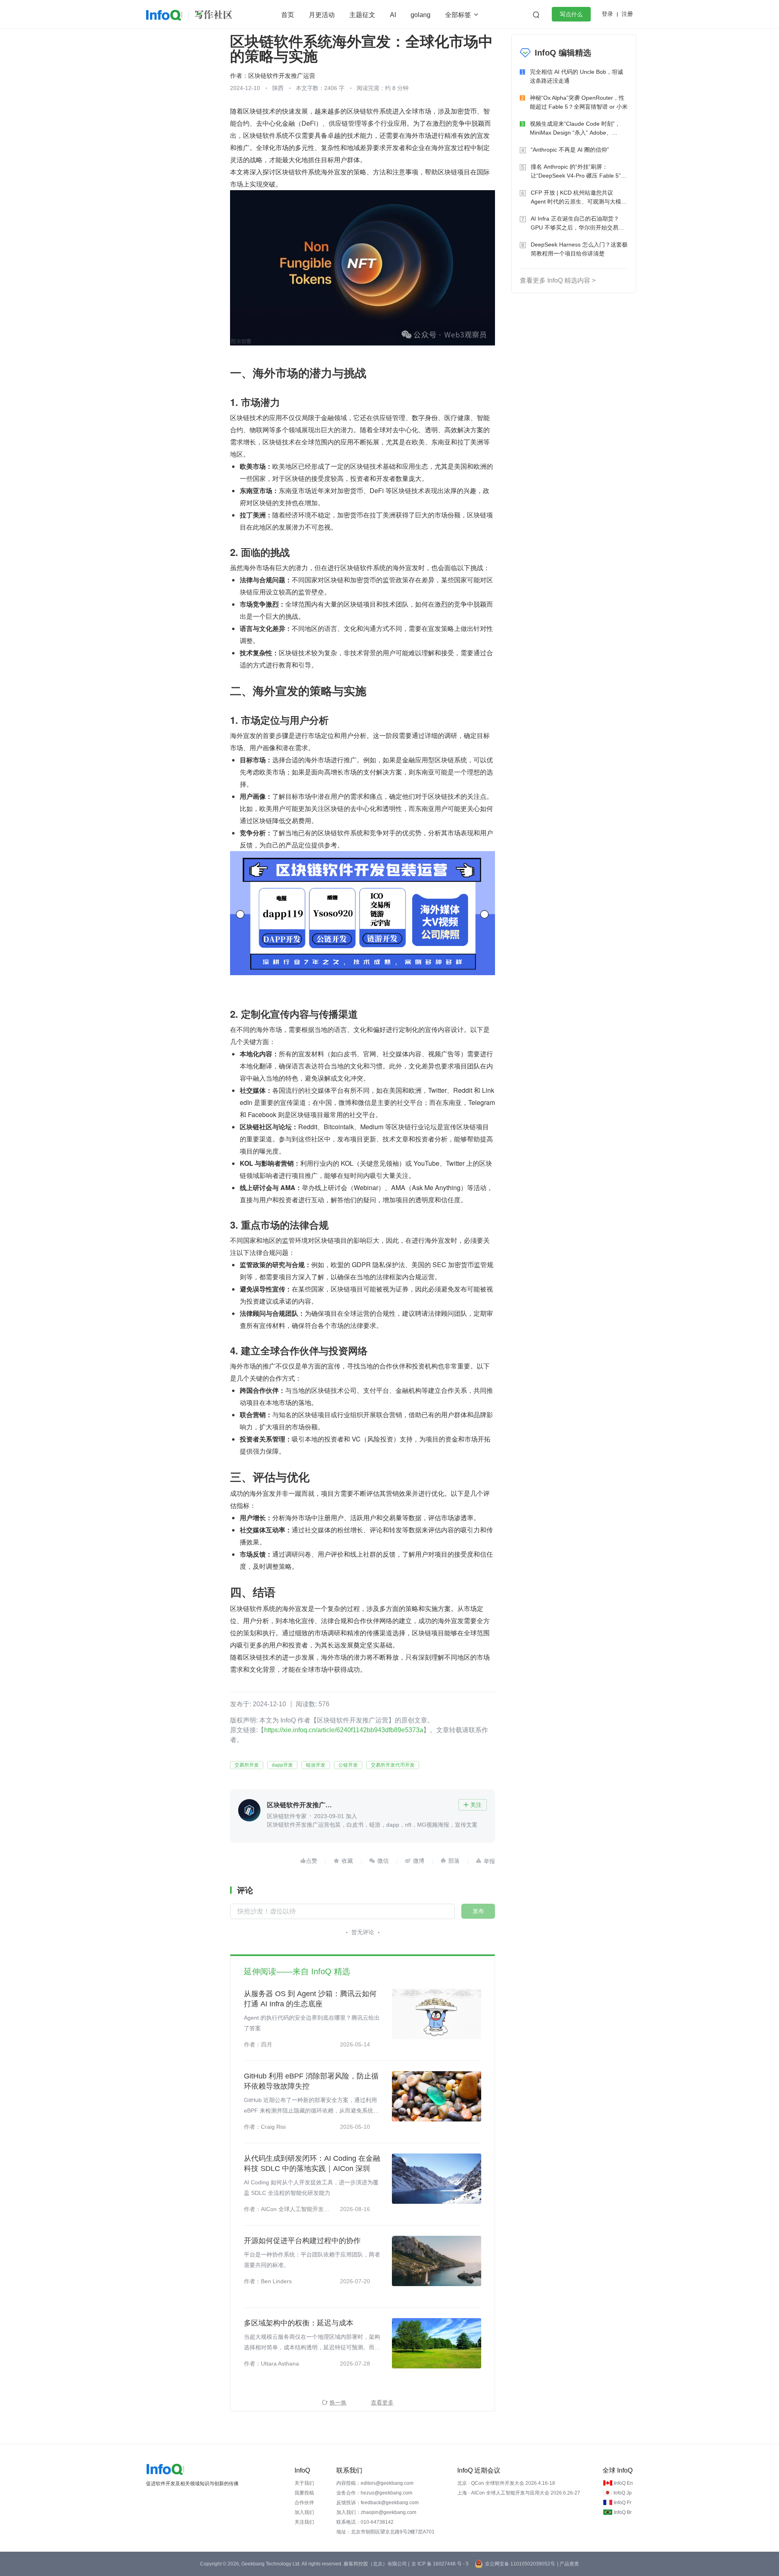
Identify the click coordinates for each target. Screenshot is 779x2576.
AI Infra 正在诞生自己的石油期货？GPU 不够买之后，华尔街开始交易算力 (577, 224)
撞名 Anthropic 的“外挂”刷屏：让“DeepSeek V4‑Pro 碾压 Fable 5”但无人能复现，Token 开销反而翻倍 (579, 172)
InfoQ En (623, 2483)
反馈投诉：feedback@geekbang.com (378, 2503)
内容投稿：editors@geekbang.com (375, 2483)
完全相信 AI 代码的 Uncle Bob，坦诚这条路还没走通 (577, 76)
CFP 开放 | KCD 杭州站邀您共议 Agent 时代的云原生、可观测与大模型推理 (579, 198)
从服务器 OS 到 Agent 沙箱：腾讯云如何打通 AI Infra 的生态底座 (310, 1999)
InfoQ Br (623, 2512)
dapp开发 (282, 1765)
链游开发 (316, 1765)
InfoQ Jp (623, 2493)
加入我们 (304, 2512)
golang (421, 15)
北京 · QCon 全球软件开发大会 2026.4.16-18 (506, 2483)
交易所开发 (247, 1765)
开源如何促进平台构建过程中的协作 (302, 2241)
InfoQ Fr (623, 2503)
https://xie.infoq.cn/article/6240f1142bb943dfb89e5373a (344, 1730)
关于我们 (304, 2483)
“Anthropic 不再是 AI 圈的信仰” (570, 150)
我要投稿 (304, 2493)
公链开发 (348, 1765)
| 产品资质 (568, 2564)
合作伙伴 (304, 2503)
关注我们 (304, 2522)
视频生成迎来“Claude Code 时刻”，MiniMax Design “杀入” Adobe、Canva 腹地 (575, 129)
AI (393, 15)
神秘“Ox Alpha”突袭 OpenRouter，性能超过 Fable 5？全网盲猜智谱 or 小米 (579, 102)
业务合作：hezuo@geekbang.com (374, 2493)
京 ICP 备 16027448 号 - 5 (440, 2564)
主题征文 (362, 15)
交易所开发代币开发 (393, 1765)
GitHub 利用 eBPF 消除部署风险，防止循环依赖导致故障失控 (311, 2081)
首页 (288, 15)
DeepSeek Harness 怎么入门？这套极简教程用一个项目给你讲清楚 (579, 249)
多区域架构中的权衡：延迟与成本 (299, 2323)
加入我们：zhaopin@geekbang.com (376, 2512)
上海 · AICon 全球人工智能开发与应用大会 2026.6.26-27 (519, 2493)
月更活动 (322, 15)
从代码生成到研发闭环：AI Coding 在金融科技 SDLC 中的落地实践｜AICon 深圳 (312, 2163)
